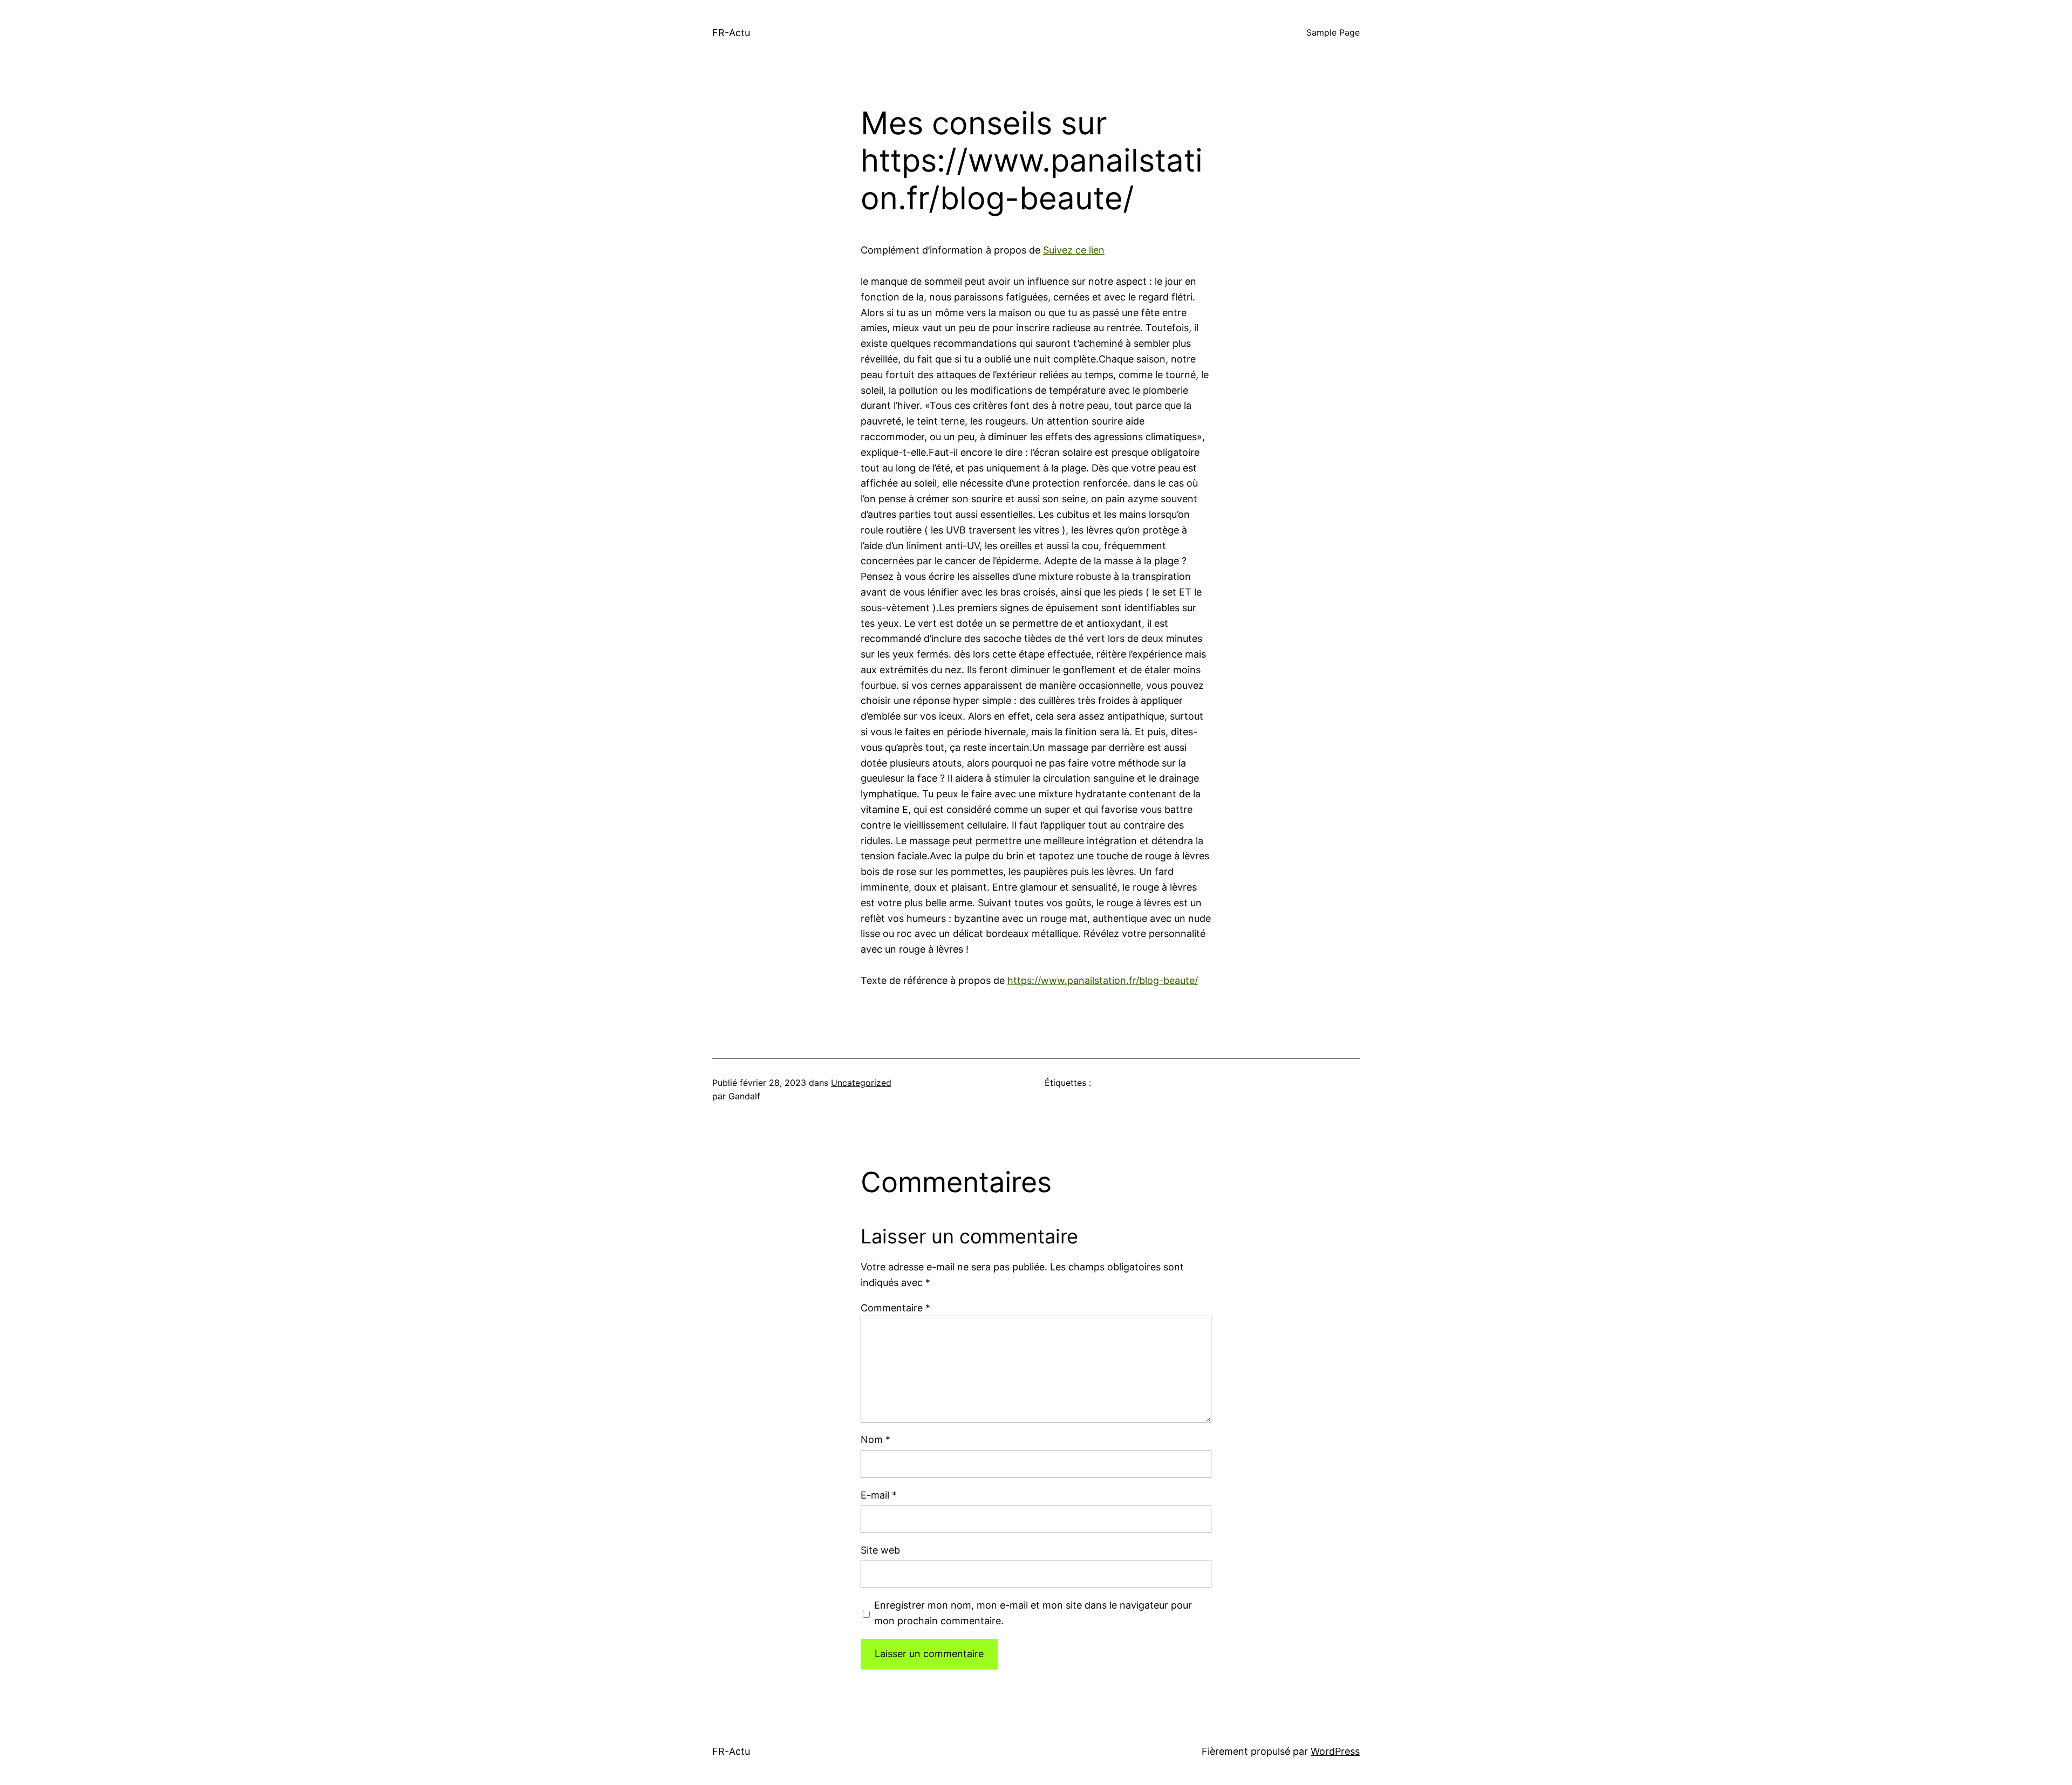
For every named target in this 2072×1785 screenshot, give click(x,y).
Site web (880, 1550)
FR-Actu (731, 33)
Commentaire (895, 1308)
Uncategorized (861, 1083)
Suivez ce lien (1074, 250)
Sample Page (1333, 32)
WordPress (1335, 1751)
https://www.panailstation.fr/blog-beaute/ (1103, 980)
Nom (875, 1439)
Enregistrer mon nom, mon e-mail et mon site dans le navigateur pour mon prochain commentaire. (1033, 1613)
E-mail (879, 1495)
